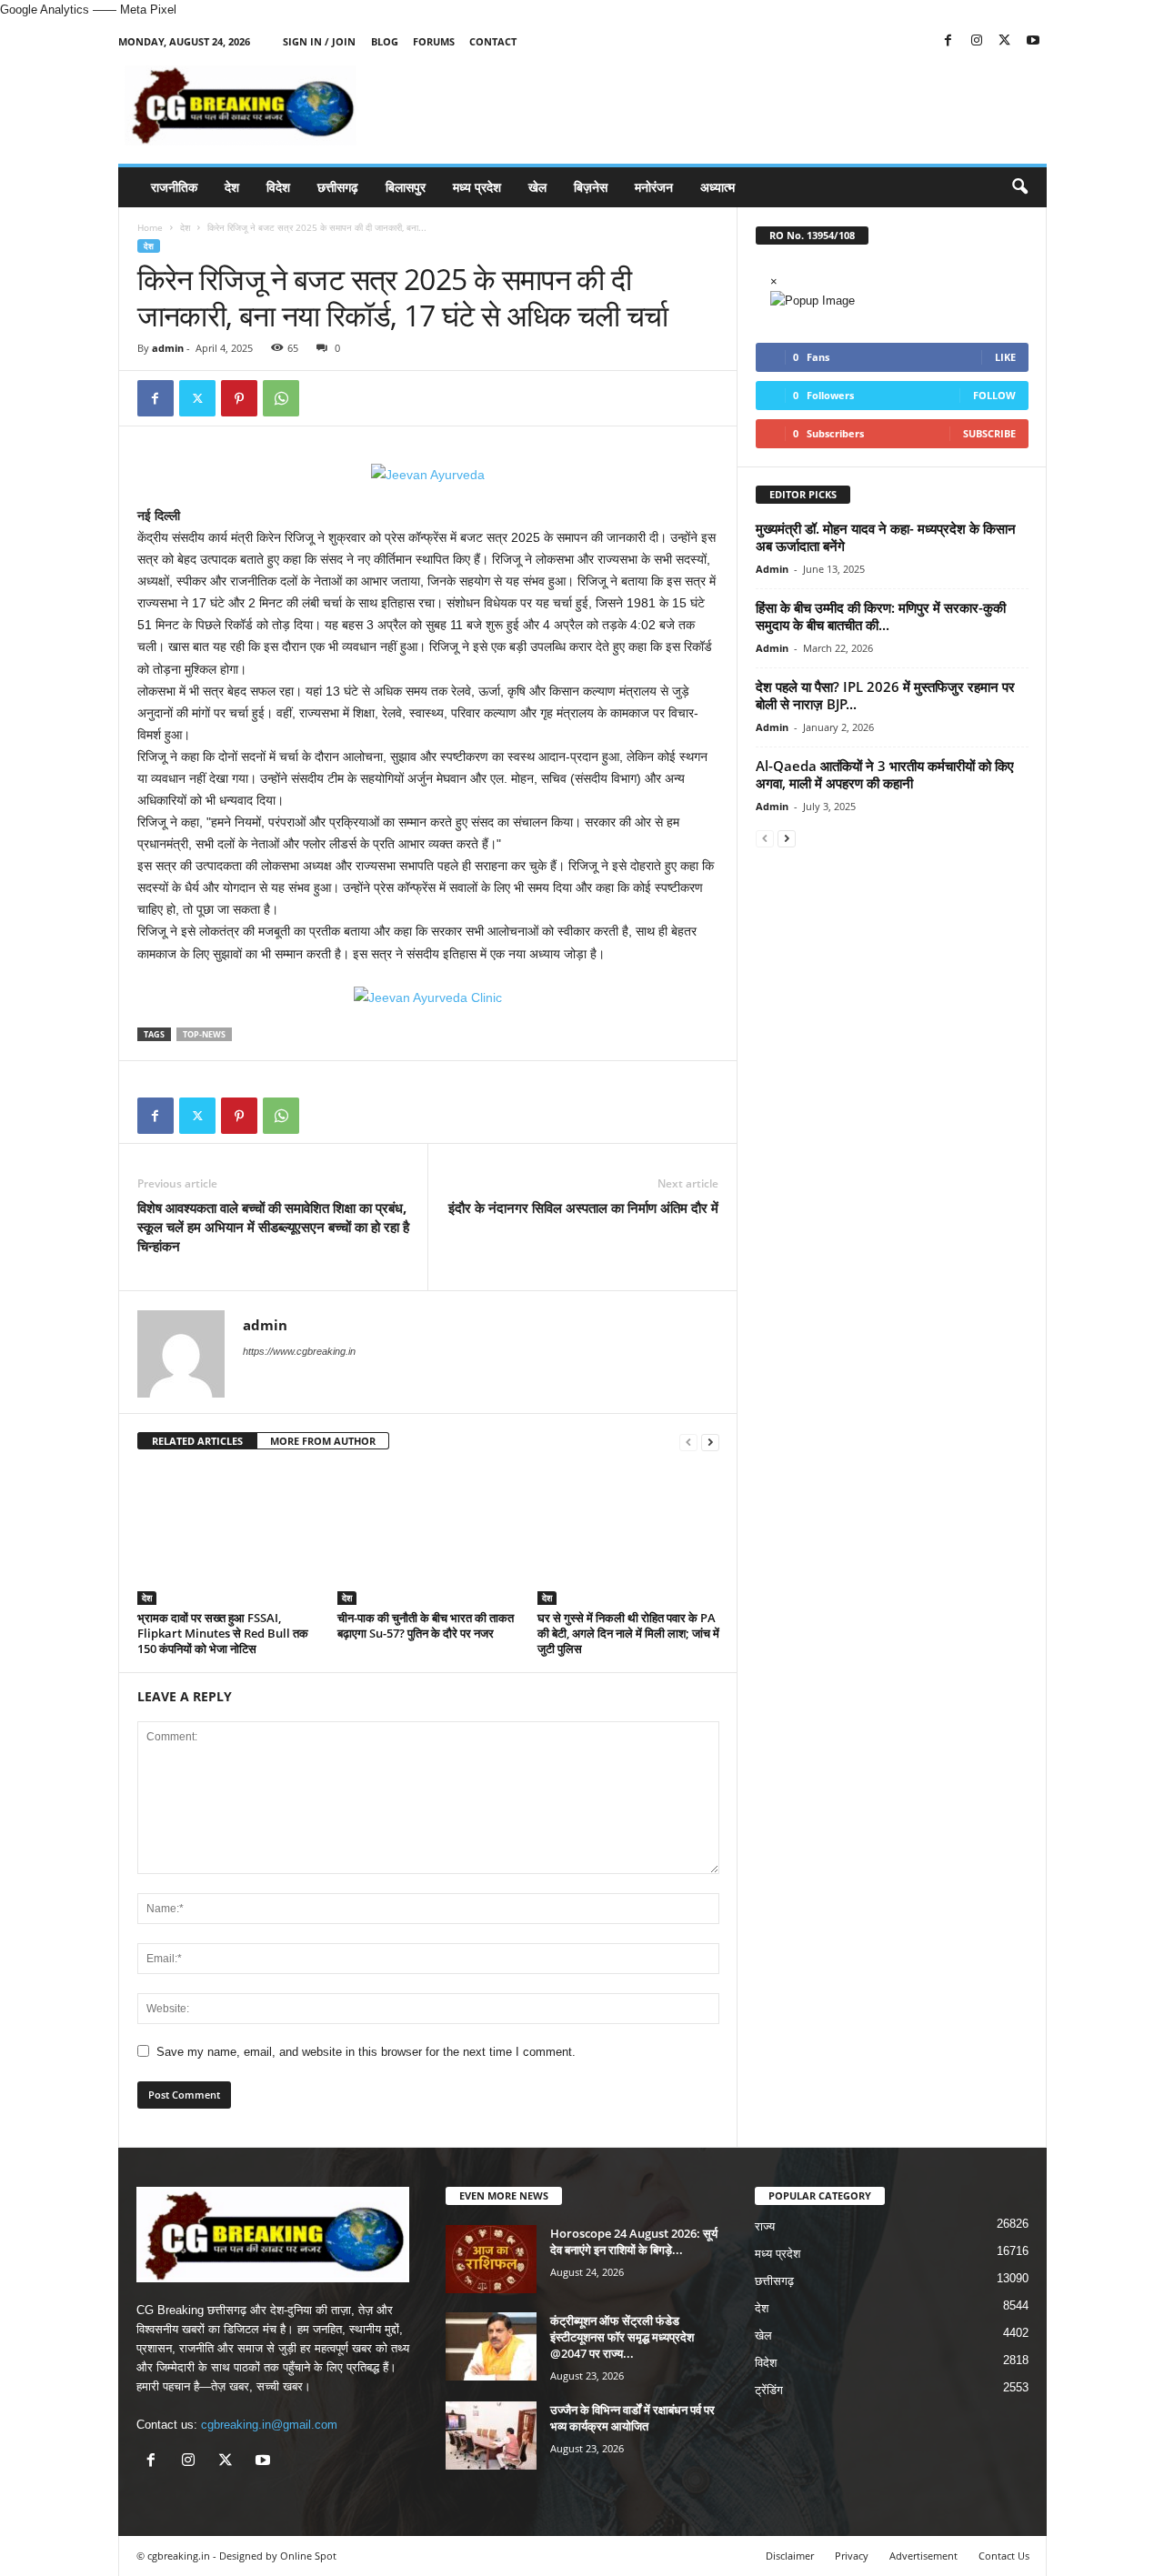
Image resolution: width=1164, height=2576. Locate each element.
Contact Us (1004, 2556)
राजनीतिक (174, 187)
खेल (537, 187)
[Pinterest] (239, 398)
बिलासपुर (406, 187)
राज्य (765, 2226)
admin (168, 348)
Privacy (852, 2556)
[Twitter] (1005, 41)
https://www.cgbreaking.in (299, 1351)
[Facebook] (948, 41)
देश (232, 187)
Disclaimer (790, 2556)
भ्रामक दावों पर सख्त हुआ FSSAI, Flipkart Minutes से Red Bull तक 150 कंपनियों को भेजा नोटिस (223, 1633)
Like (1005, 357)
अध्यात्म (717, 187)
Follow (994, 395)
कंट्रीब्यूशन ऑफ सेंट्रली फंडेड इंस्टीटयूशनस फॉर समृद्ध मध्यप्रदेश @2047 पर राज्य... (622, 2337)
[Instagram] (977, 41)
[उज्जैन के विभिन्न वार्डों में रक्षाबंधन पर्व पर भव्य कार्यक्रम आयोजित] (491, 2436)
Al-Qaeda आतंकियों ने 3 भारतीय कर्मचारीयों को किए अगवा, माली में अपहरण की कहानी (885, 774)
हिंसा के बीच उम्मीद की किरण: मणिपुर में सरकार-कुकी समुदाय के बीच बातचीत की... (881, 616)
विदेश (278, 187)
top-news (204, 1034)
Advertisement (923, 2556)
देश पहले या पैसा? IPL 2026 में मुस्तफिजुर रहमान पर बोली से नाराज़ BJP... (885, 695)
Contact (493, 41)
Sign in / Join (319, 41)
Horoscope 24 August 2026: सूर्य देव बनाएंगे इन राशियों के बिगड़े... (634, 2241)
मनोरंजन (654, 187)
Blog (385, 41)
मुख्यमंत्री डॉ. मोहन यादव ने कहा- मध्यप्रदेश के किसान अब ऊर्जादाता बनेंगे (886, 537)
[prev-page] (688, 1442)
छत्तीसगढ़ (338, 187)
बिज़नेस (591, 187)
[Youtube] (1033, 41)
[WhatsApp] (281, 398)
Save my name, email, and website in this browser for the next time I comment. (366, 2052)
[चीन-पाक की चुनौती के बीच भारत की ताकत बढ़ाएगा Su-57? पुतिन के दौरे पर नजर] (428, 1537)
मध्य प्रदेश (477, 187)
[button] (1019, 187)
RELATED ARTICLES (197, 1441)
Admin (772, 569)
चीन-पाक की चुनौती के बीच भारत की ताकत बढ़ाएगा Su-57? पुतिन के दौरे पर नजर (426, 1625)
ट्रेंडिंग (769, 2390)
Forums (434, 41)
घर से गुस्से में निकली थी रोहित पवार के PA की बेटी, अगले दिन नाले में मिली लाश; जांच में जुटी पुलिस (628, 1633)
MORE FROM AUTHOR (323, 1441)
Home (150, 227)
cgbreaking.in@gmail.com (269, 2425)
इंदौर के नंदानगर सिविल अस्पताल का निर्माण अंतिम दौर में (583, 1208)
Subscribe (989, 433)
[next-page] (710, 1442)
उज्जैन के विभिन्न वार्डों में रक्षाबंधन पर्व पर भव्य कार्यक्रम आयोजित (632, 2418)
